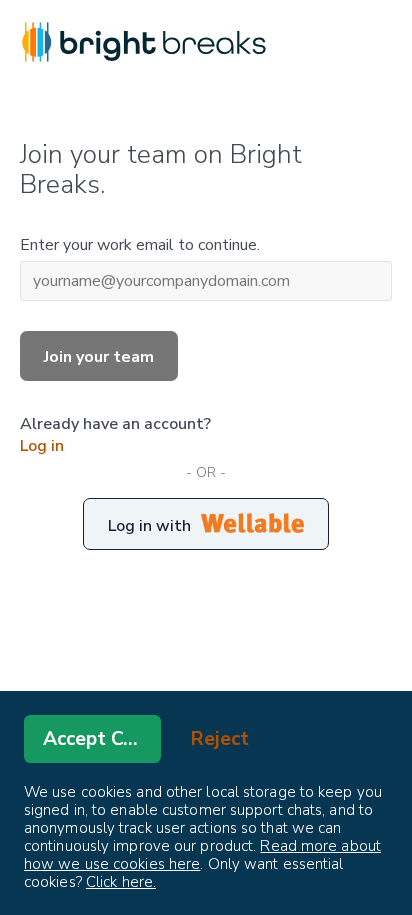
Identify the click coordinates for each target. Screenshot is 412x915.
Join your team (99, 357)
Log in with (149, 526)
